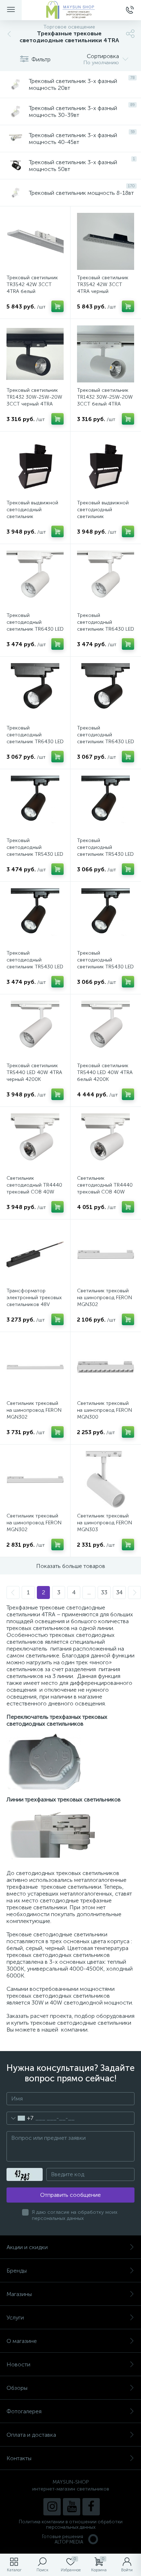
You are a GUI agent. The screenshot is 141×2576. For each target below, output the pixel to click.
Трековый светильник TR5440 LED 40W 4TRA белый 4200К (105, 1072)
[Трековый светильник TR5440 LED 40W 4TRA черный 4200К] (35, 1029)
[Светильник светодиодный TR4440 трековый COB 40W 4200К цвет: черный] (35, 1142)
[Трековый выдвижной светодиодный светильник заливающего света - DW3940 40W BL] (35, 466)
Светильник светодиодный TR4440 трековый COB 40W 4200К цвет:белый (105, 1188)
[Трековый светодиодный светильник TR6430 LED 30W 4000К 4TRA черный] (106, 692)
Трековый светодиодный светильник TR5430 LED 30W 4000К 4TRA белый (105, 967)
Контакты (19, 2458)
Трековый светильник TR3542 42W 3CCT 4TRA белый (32, 284)
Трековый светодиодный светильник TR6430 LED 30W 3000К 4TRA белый (106, 629)
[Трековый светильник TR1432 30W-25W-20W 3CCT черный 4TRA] (35, 354)
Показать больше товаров (71, 1566)
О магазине (22, 2341)
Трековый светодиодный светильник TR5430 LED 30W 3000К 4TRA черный (105, 854)
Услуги (15, 2317)
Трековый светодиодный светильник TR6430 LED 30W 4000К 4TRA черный (106, 742)
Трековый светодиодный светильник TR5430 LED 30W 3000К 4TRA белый (35, 967)
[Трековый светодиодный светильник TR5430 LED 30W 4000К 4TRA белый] (106, 917)
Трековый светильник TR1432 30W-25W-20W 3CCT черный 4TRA (34, 397)
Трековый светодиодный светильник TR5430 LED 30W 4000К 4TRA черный (35, 854)
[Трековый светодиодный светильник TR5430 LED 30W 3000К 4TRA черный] (106, 804)
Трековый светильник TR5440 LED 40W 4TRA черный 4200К (34, 1072)
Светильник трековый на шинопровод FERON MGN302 (104, 1298)
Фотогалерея (24, 2411)
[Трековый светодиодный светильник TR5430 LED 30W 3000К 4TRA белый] (35, 917)
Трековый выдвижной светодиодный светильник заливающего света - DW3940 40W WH (103, 516)
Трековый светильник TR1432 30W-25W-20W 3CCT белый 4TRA (105, 397)
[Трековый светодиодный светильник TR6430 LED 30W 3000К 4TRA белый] (106, 579)
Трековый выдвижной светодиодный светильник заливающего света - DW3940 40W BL (32, 516)
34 (119, 1592)
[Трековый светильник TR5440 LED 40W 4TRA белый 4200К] (106, 1029)
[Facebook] (91, 2507)
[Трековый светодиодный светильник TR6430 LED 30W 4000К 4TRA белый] (35, 579)
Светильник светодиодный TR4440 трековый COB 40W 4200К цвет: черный (34, 1188)
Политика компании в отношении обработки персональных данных (71, 2524)
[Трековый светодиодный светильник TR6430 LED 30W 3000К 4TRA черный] (35, 692)
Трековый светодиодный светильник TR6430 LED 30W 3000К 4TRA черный (35, 742)
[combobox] (20, 2118)
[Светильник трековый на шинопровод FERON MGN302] (106, 1254)
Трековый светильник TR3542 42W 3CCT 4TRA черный (103, 284)
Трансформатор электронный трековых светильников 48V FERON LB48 (34, 1301)
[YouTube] (72, 2507)
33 (104, 1592)
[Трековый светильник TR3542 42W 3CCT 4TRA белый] (35, 241)
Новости (18, 2364)
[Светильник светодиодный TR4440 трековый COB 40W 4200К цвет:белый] (106, 1142)
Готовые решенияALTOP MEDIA (63, 2539)
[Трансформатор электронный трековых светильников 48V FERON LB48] (35, 1254)
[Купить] (57, 306)
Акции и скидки (27, 2247)
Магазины (19, 2294)
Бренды (17, 2271)
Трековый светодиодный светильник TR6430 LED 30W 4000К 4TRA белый (35, 629)
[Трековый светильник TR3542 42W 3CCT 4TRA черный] (106, 241)
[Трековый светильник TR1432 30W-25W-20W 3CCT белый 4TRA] (106, 354)
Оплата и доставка (31, 2435)
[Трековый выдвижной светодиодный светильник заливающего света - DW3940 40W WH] (106, 466)
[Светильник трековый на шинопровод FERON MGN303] (106, 1480)
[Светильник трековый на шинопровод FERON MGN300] (106, 1367)
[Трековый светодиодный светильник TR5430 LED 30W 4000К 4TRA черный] (35, 804)
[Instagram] (52, 2507)
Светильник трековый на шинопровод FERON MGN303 (104, 1523)
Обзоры (17, 2388)
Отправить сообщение (70, 2195)
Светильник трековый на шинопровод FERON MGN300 (104, 1410)
